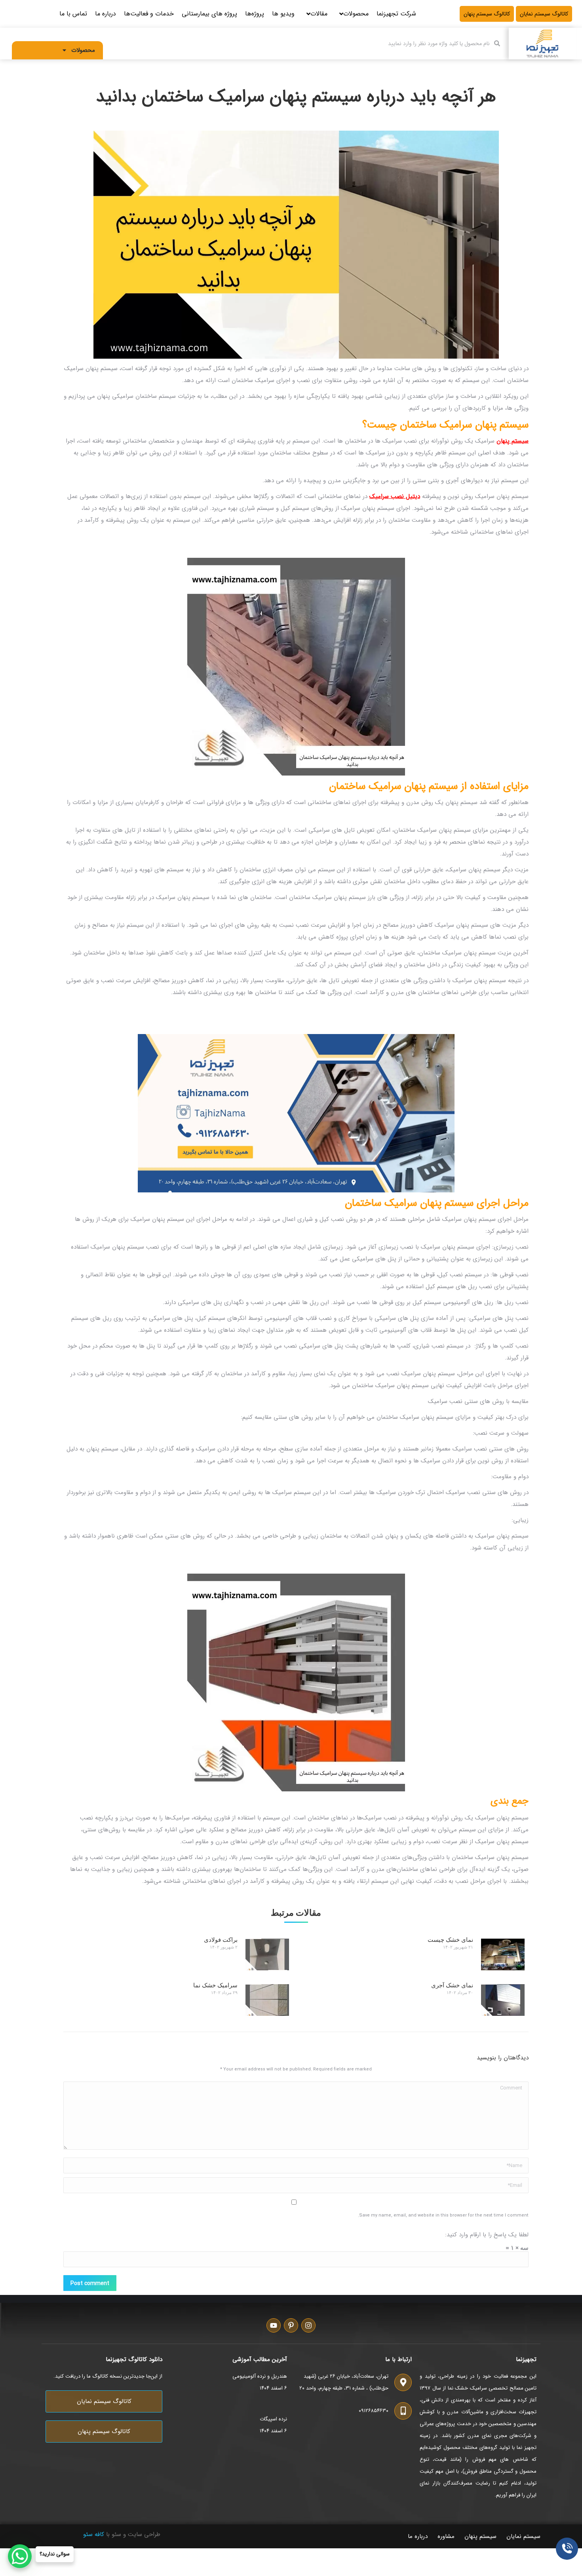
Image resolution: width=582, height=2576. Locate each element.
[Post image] (503, 1954)
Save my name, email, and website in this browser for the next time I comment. (443, 2216)
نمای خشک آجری (452, 1986)
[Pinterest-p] (291, 2325)
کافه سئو (94, 2534)
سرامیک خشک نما (215, 1986)
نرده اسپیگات (273, 2419)
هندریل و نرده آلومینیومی (260, 2376)
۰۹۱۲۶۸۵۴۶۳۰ (374, 2411)
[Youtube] (274, 2325)
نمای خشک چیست (450, 1940)
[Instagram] (308, 2325)
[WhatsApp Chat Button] (20, 2556)
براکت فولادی (221, 1940)
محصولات (83, 50)
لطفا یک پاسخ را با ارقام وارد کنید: (487, 2235)
